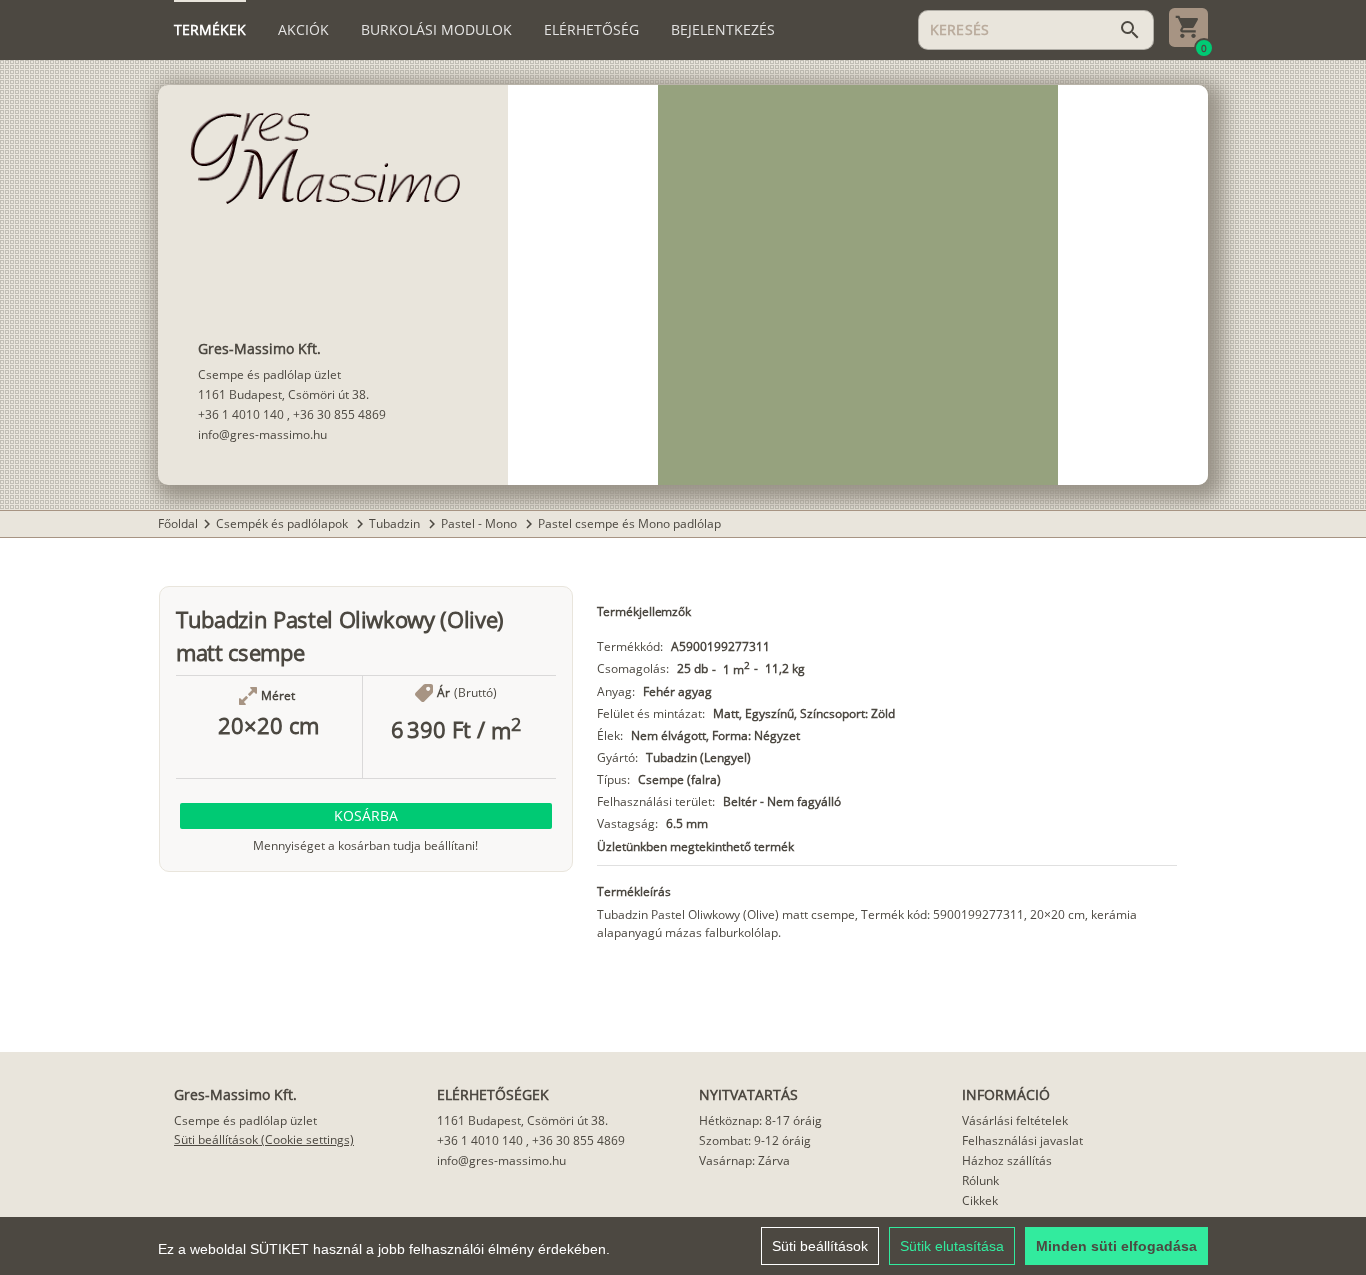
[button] (366, 816)
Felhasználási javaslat (1022, 1140)
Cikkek (980, 1200)
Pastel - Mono (480, 523)
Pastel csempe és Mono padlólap (629, 523)
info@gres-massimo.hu (262, 434)
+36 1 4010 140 (241, 414)
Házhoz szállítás (1007, 1160)
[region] (683, 1246)
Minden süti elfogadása (1116, 1246)
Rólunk (980, 1180)
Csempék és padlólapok (283, 523)
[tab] (210, 30)
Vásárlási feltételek (1015, 1120)
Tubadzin (396, 523)
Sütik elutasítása (952, 1246)
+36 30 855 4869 (339, 414)
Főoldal (178, 523)
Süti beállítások (820, 1246)
